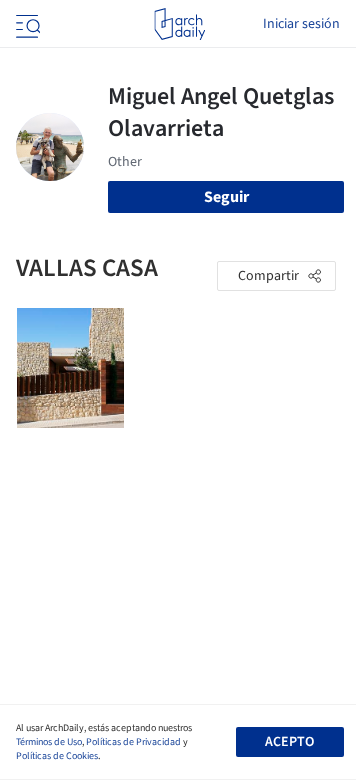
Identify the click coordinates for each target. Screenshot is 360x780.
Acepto (289, 742)
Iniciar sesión (301, 24)
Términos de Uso (49, 742)
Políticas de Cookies (57, 756)
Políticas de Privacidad (133, 742)
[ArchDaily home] (179, 24)
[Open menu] (26, 24)
